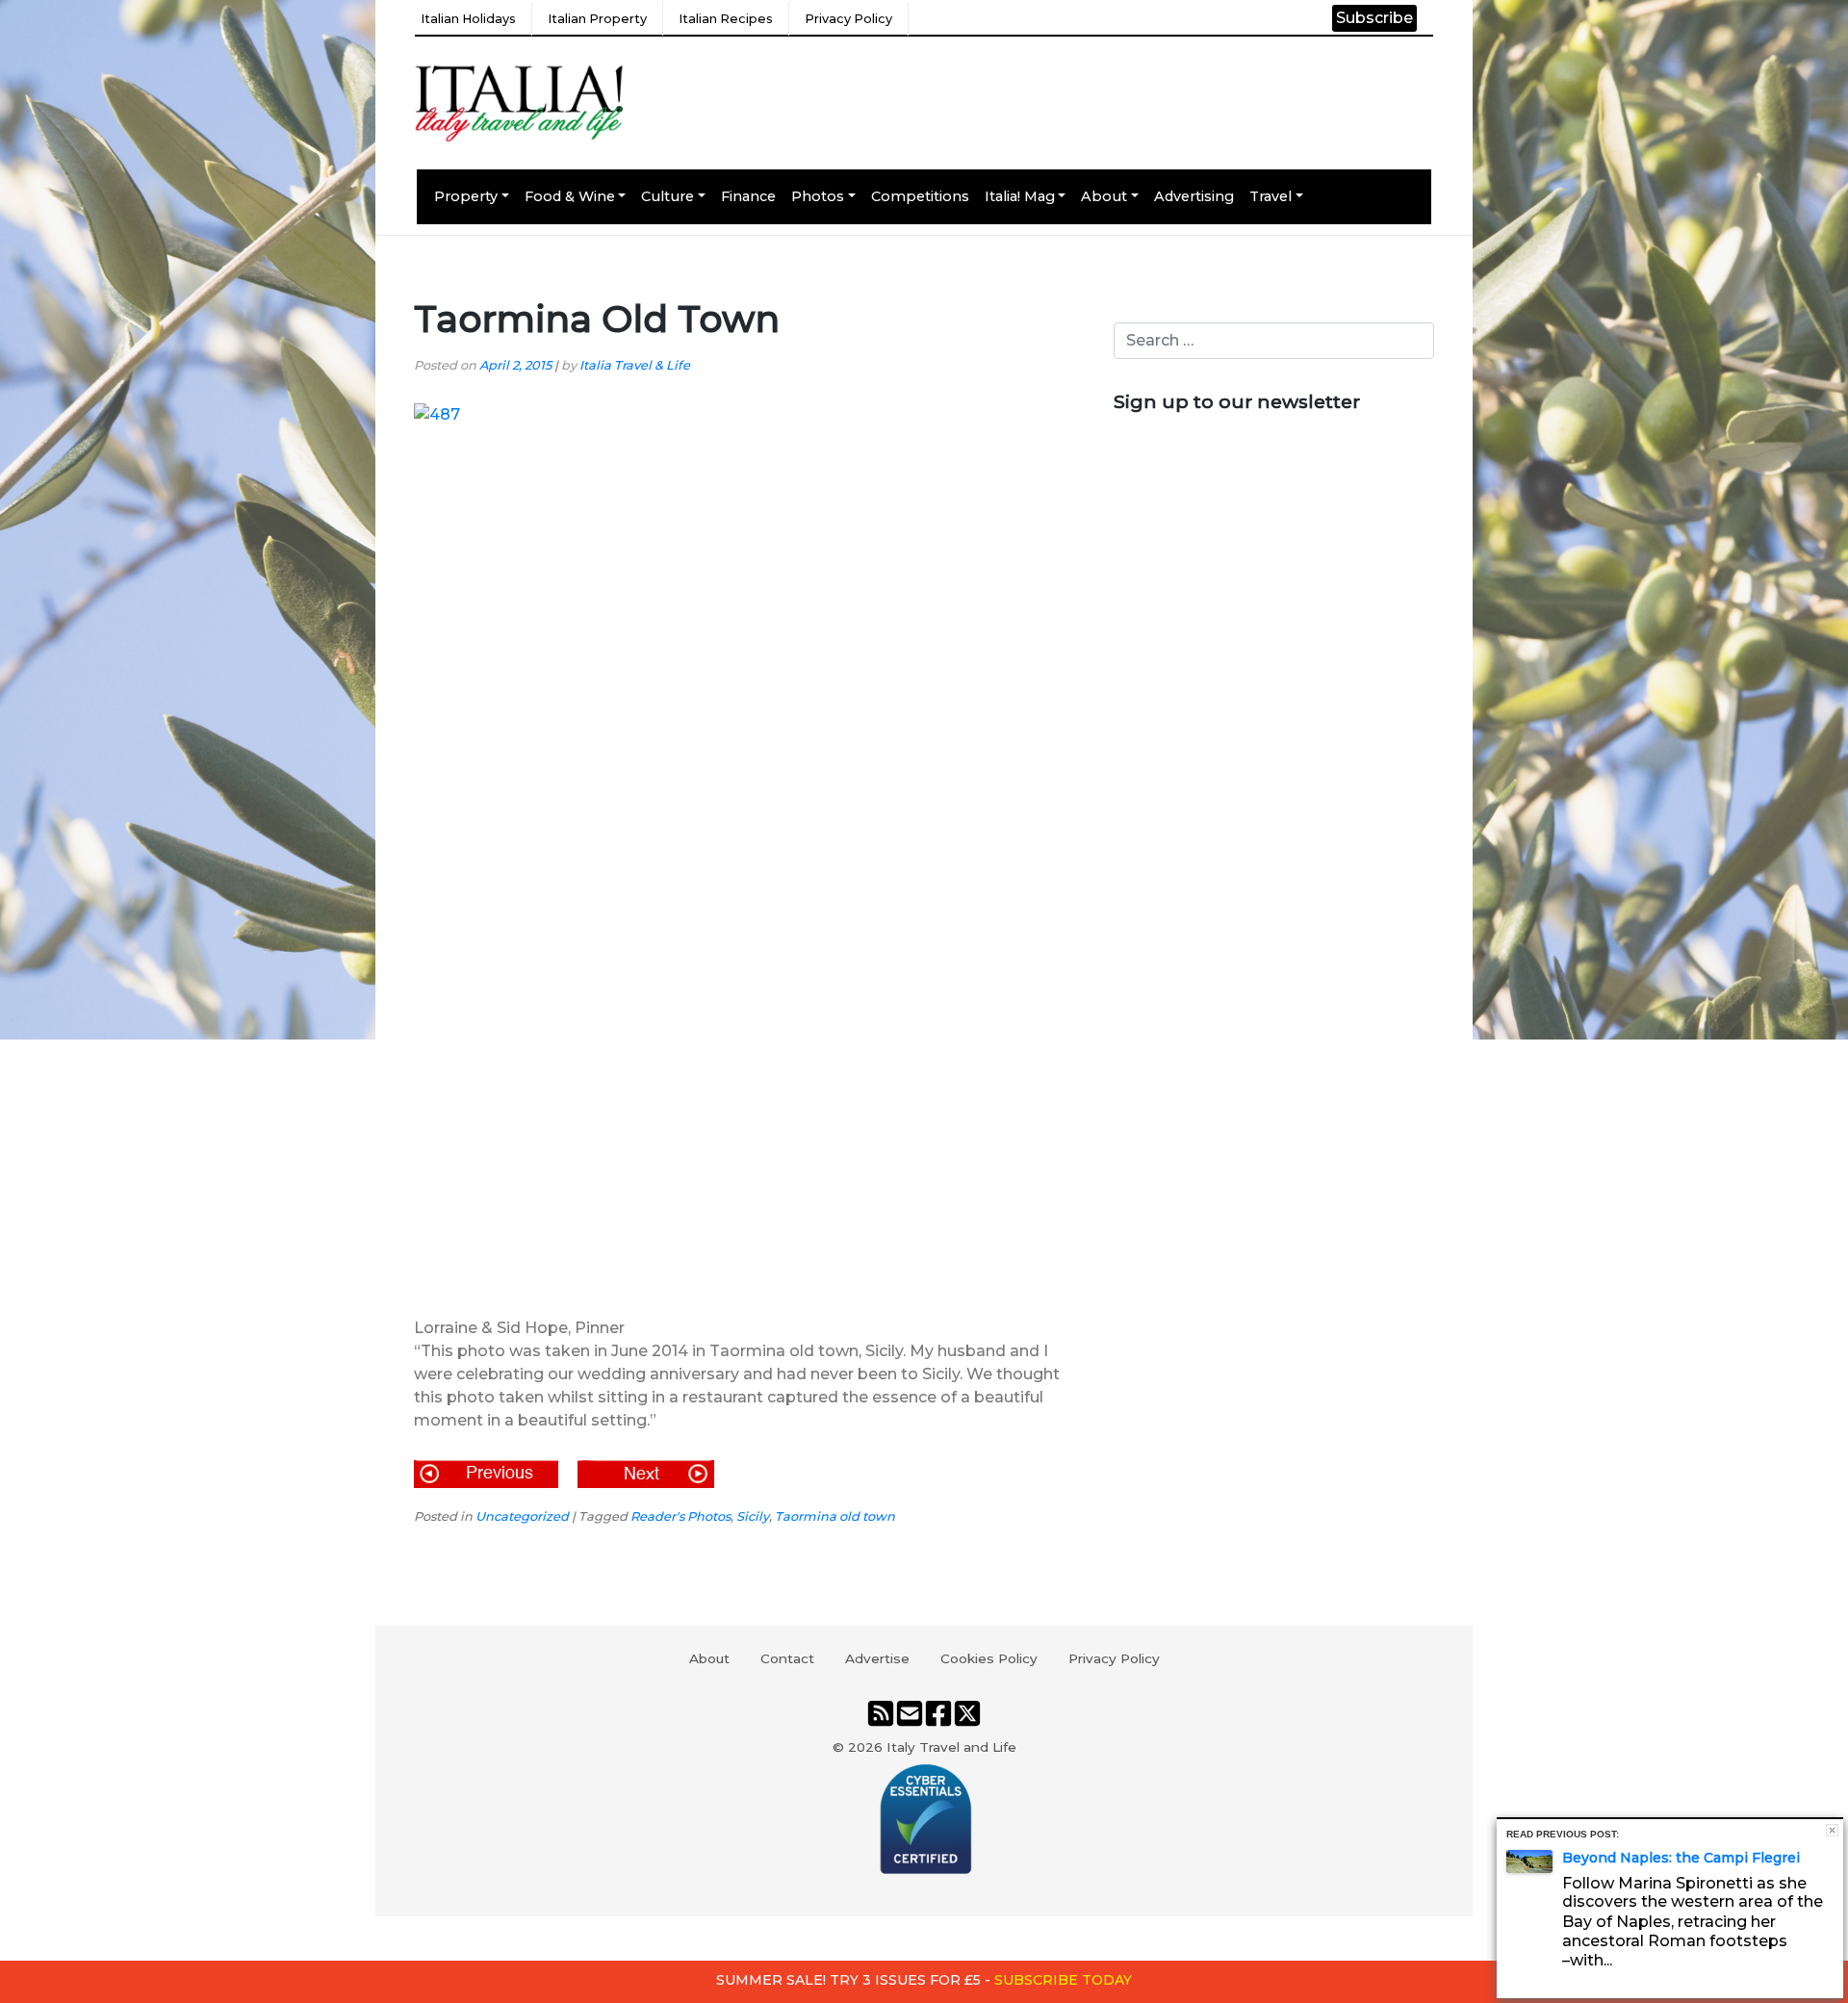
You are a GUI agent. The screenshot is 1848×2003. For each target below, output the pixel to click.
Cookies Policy (989, 1658)
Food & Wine (570, 196)
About (1104, 196)
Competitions (920, 196)
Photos (818, 196)
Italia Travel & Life (635, 365)
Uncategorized (522, 1516)
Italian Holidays (468, 19)
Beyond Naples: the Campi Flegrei (1681, 1858)
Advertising (1194, 196)
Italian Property (597, 19)
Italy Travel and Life (951, 1747)
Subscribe (1374, 18)
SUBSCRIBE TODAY (1063, 1980)
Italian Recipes (726, 19)
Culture (667, 196)
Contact (787, 1658)
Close (1832, 1830)
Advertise (877, 1658)
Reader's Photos (680, 1516)
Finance (748, 196)
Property (466, 196)
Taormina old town (835, 1516)
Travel (1270, 196)
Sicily (753, 1516)
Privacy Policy (848, 19)
